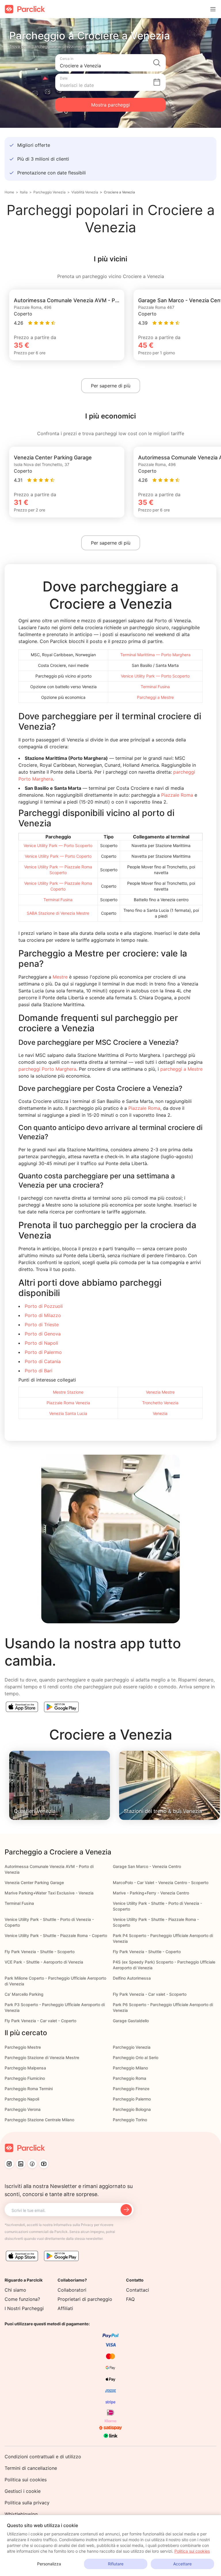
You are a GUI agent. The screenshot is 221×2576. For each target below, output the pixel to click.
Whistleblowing (21, 2514)
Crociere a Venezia (119, 192)
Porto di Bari (39, 1371)
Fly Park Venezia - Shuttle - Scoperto (40, 1952)
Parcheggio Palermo (132, 2099)
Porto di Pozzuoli (44, 1306)
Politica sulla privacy (27, 2503)
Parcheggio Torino (130, 2120)
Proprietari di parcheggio (85, 2299)
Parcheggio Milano (130, 2068)
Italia (24, 192)
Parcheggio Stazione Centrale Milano (39, 2120)
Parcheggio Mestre (23, 2047)
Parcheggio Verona (23, 2109)
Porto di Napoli (41, 1343)
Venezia (160, 1413)
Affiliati (65, 2308)
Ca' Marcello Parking (24, 1994)
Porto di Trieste (42, 1325)
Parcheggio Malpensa (25, 2068)
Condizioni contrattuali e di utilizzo (43, 2457)
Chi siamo (15, 2290)
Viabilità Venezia (85, 192)
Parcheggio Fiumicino (25, 2078)
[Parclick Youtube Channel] (44, 2164)
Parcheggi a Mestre (155, 697)
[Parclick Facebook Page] (32, 2164)
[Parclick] (25, 9)
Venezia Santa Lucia (68, 1413)
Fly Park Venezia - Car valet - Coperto (40, 2021)
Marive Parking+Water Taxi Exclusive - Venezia (49, 1893)
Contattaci (138, 2290)
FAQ (130, 2299)
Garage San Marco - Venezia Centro (147, 1866)
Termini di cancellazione (31, 2468)
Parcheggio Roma (129, 2078)
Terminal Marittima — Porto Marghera (155, 655)
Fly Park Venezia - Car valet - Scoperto (150, 1994)
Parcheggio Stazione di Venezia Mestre (42, 2057)
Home (9, 192)
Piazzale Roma (177, 795)
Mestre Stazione (68, 1392)
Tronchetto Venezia (160, 1403)
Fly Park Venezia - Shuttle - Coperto (147, 1952)
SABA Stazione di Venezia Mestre (58, 913)
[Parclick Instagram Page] (9, 2164)
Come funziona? (22, 2299)
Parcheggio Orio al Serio (136, 2057)
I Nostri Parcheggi (24, 2308)
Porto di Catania (43, 1361)
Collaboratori (72, 2290)
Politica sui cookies (26, 2480)
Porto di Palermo (43, 1352)
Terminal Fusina (155, 687)
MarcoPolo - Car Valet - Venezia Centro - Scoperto (161, 1882)
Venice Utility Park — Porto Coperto (58, 856)
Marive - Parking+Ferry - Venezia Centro (151, 1893)
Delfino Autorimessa (132, 1978)
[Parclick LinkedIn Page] (21, 2164)
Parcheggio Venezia (49, 192)
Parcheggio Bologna (132, 2109)
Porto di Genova (43, 1334)
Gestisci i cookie (23, 2491)
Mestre (60, 977)
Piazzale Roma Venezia (68, 1403)
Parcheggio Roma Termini (29, 2089)
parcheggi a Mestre (181, 1069)
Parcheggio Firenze (131, 2089)
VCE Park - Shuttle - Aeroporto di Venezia (44, 1962)
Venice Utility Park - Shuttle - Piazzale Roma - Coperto (56, 1935)
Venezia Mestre (160, 1392)
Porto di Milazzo (43, 1315)
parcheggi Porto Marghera (47, 1069)
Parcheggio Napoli (22, 2099)
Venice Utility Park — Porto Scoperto (155, 676)
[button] (110, 63)
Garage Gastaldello (131, 2021)
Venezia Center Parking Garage (34, 1882)
